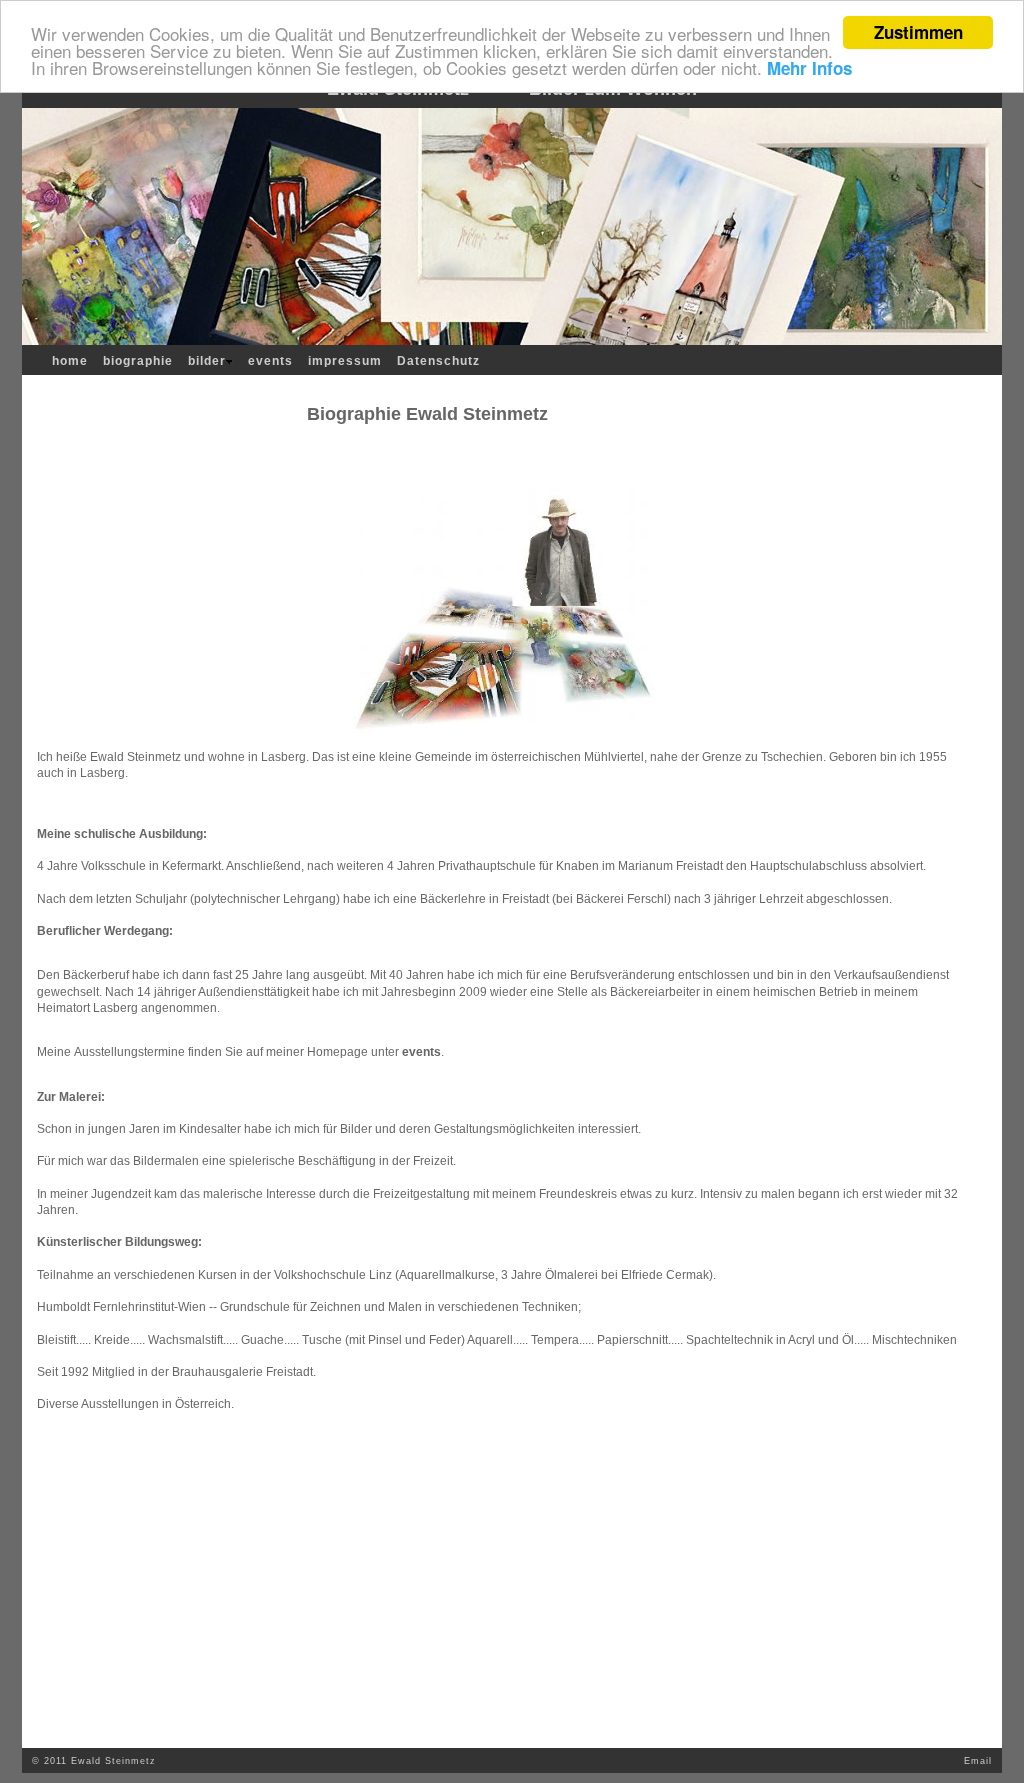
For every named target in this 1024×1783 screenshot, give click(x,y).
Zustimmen (918, 32)
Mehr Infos (809, 68)
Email (978, 1761)
